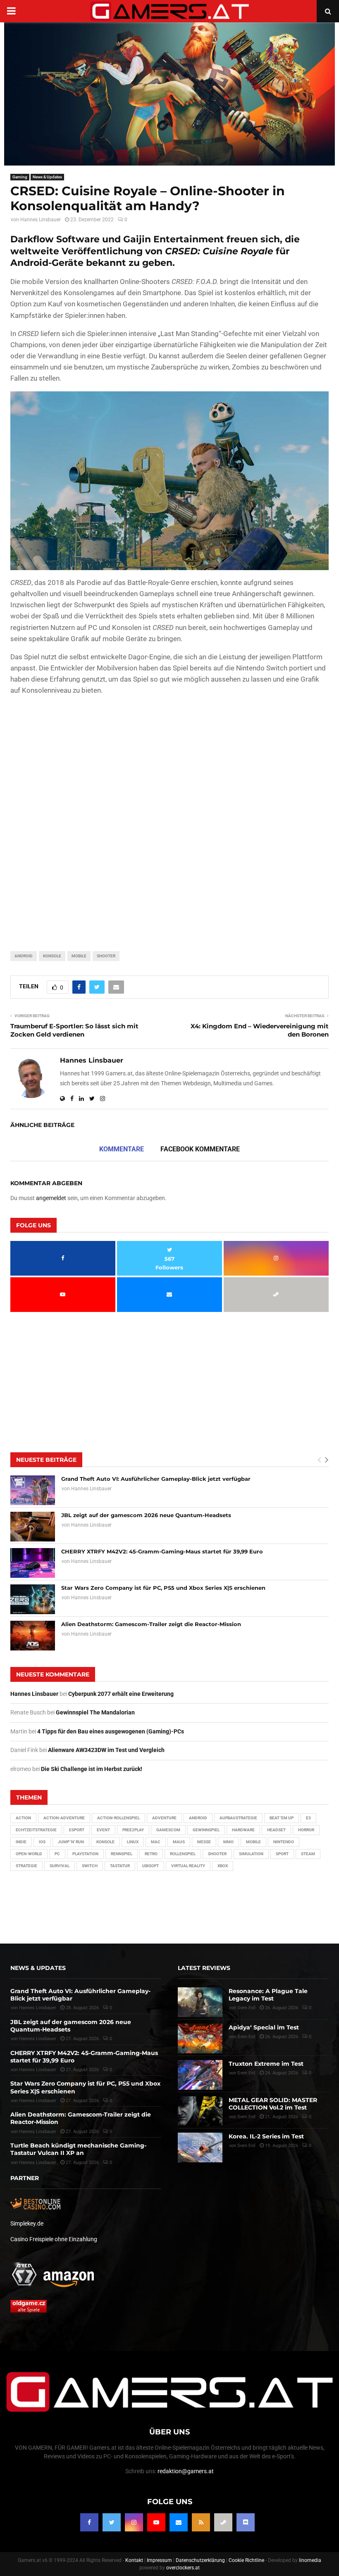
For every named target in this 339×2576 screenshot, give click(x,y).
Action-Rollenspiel (118, 1818)
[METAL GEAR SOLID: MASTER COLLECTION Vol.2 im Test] (200, 2111)
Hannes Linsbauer (41, 220)
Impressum (159, 2560)
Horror (306, 1830)
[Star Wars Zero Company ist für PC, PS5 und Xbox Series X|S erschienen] (33, 1599)
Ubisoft (150, 1866)
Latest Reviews (204, 1968)
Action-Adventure (64, 1818)
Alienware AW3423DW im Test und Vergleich (106, 1750)
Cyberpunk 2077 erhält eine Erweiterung (121, 1694)
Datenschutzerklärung (200, 2560)
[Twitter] (112, 2522)
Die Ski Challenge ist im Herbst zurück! (92, 1769)
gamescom (168, 1830)
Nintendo (284, 1842)
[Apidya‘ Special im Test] (200, 2039)
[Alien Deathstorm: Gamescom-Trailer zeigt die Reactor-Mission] (33, 1636)
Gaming (20, 177)
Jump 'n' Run (71, 1842)
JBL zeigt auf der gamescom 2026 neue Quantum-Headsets (146, 1515)
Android (24, 956)
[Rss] (201, 2522)
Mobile (79, 956)
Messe (204, 1842)
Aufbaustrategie (238, 1818)
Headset (276, 1830)
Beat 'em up (282, 1818)
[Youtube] (156, 2522)
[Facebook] (89, 2522)
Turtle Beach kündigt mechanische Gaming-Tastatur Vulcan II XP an (78, 2149)
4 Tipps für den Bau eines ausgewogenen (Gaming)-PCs (111, 1731)
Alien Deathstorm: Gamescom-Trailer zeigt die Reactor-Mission (151, 1624)
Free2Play (133, 1830)
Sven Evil (246, 2037)
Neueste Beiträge (46, 1460)
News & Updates (47, 177)
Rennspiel (122, 1854)
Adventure (164, 1818)
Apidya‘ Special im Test (264, 2027)
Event (103, 1830)
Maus (179, 1842)
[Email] (179, 2522)
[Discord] (246, 2522)
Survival (60, 1866)
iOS (42, 1842)
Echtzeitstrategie (36, 1830)
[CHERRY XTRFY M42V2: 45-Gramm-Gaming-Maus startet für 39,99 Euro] (33, 1563)
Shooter (106, 956)
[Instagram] (134, 2522)
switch (90, 1866)
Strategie (26, 1866)
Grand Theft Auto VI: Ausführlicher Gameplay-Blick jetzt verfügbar (156, 1479)
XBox (223, 1866)
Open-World (29, 1854)
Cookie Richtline (246, 2560)
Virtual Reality (188, 1866)
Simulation (251, 1854)
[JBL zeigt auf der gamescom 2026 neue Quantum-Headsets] (33, 1527)
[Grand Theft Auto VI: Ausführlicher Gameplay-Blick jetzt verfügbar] (33, 1490)
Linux (133, 1842)
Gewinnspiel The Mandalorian (95, 1712)
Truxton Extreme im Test (266, 2064)
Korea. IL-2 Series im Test (266, 2136)
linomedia (310, 2560)
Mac (156, 1842)
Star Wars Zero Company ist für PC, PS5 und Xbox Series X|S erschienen (163, 1588)
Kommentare (122, 1149)
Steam (308, 1854)
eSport (77, 1830)
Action (23, 1818)
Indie (21, 1842)
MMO (228, 1842)
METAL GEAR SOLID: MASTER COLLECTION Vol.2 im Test (273, 2104)
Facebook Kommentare (200, 1149)
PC (57, 1854)
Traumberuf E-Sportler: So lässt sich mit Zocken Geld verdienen (74, 1030)
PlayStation (85, 1854)
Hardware (243, 1830)
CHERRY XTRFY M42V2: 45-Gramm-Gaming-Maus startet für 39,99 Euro (162, 1551)
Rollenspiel (183, 1854)
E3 (308, 1818)
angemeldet (51, 1198)
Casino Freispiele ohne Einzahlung (54, 2239)
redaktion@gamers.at (186, 2471)
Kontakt (134, 2560)
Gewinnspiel (206, 1830)
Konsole (52, 956)
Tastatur (120, 1866)
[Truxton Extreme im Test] (200, 2075)
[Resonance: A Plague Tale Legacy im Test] (200, 2002)
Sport (282, 1854)
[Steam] (223, 2522)
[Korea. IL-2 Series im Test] (200, 2147)
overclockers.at (183, 2568)
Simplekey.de (27, 2223)
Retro (151, 1854)
